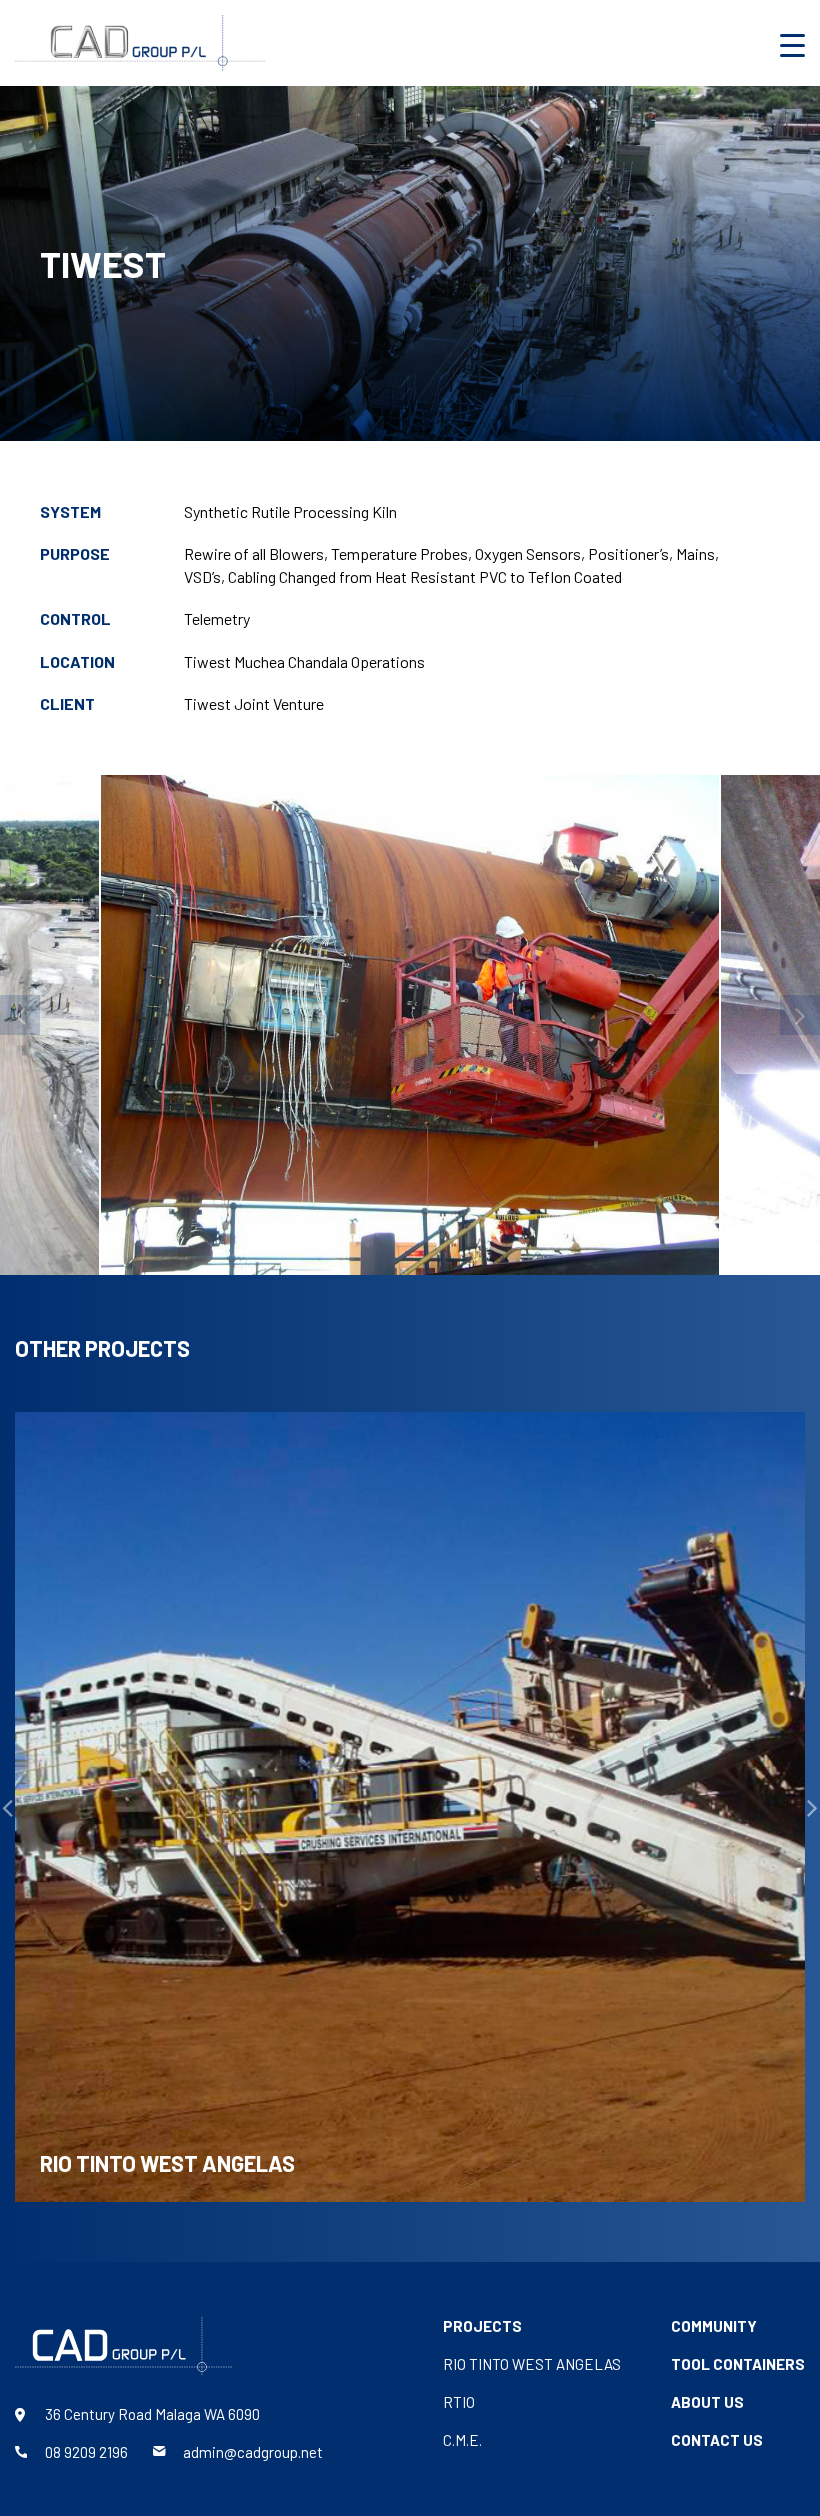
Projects (482, 2326)
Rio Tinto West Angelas (532, 2364)
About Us (707, 2402)
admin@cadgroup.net (253, 2452)
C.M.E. (462, 2440)
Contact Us (717, 2440)
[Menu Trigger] (792, 44)
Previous (20, 1015)
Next (800, 1015)
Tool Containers (738, 2364)
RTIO (459, 2402)
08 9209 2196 (86, 2452)
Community (714, 2326)
